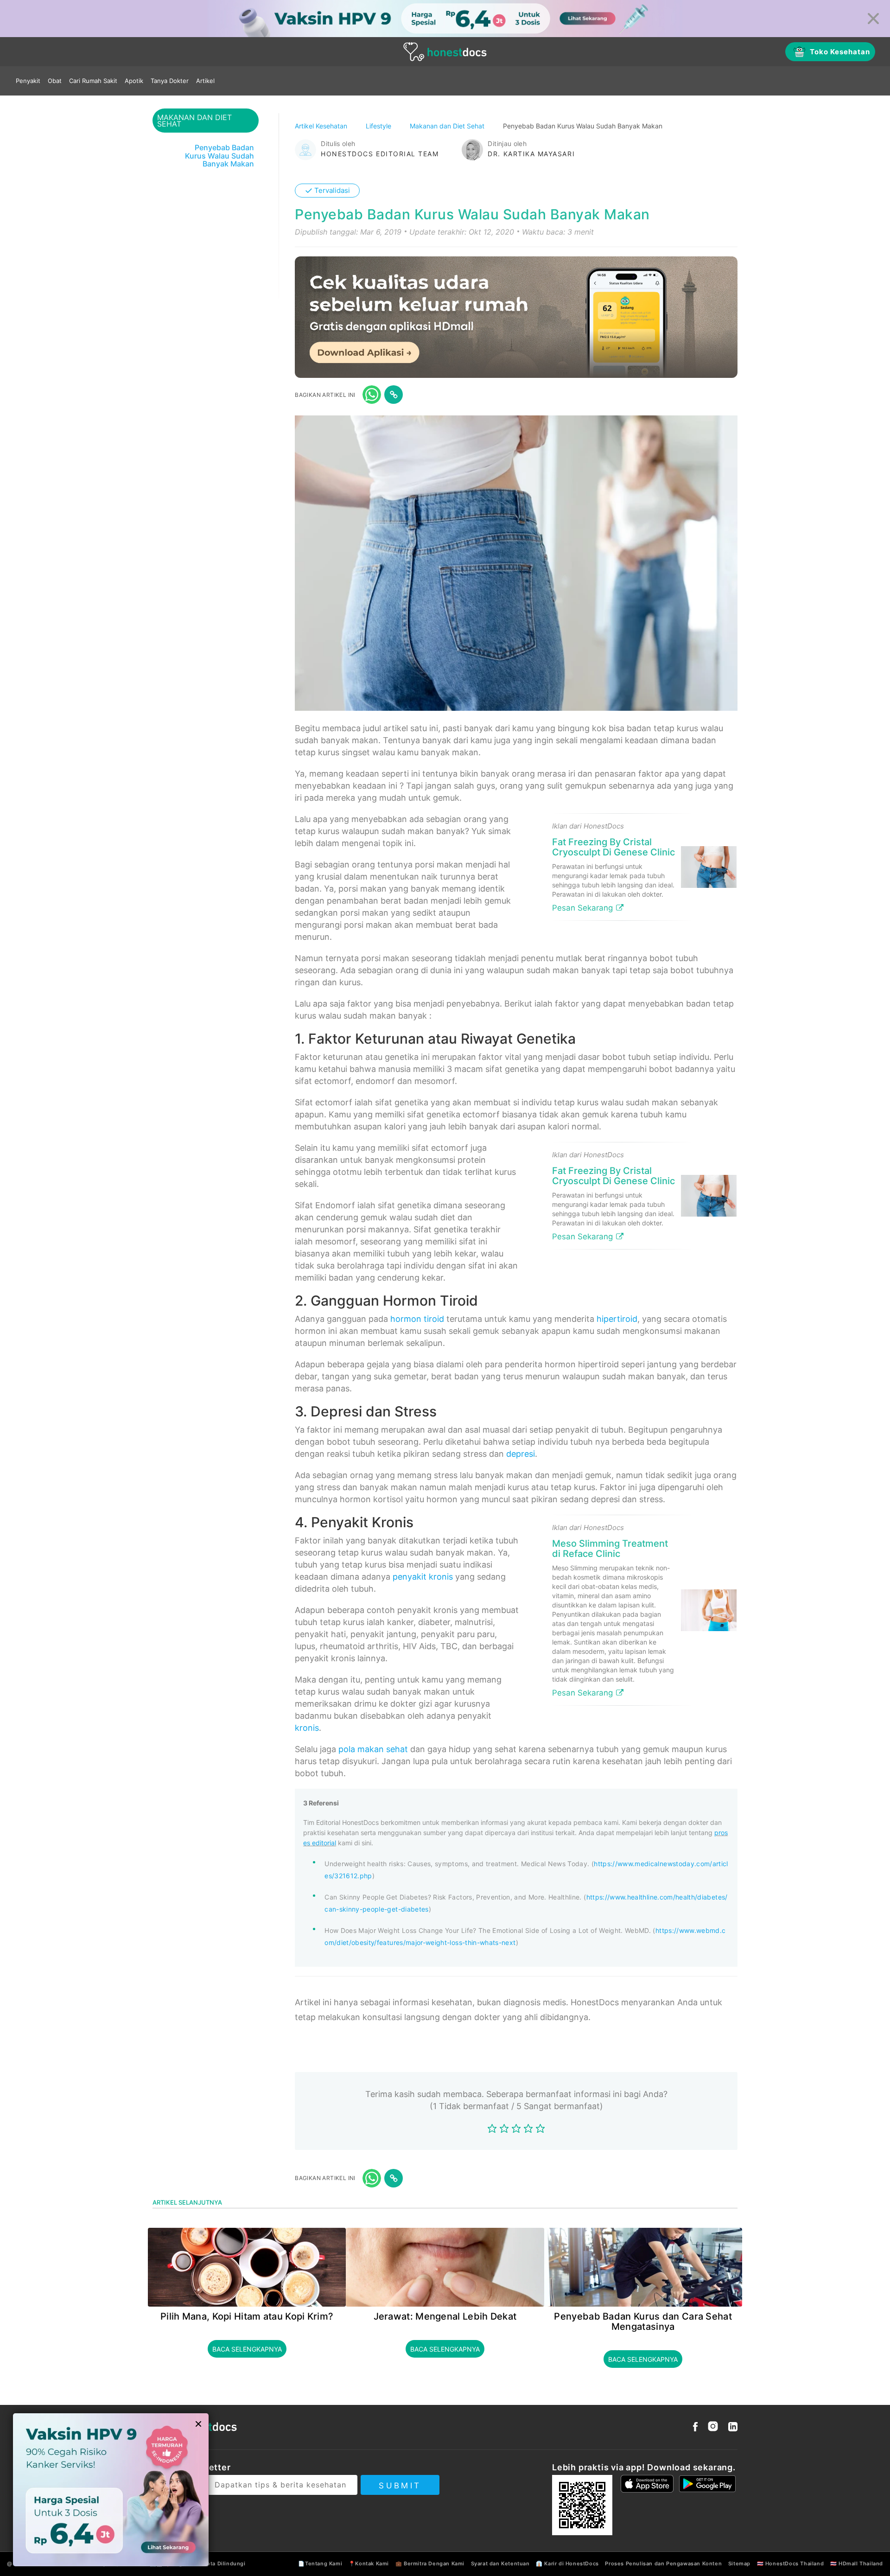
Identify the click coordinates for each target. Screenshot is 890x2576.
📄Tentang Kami (320, 2563)
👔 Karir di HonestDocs (567, 2563)
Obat (55, 81)
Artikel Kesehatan (322, 126)
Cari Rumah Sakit (93, 81)
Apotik (134, 81)
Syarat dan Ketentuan (500, 2563)
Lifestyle (379, 126)
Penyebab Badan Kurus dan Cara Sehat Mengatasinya (643, 2321)
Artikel (205, 81)
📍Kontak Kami (369, 2563)
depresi (521, 1454)
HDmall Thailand (861, 2563)
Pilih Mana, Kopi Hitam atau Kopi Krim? (247, 2316)
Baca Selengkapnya (247, 2349)
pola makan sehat (373, 1749)
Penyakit (28, 81)
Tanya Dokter (170, 81)
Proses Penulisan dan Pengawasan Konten (663, 2563)
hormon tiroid (417, 1319)
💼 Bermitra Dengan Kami (430, 2563)
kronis (307, 1728)
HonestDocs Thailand (795, 2563)
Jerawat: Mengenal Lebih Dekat (445, 2316)
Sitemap (739, 2563)
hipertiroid (617, 1319)
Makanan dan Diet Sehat (448, 126)
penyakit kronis (423, 1577)
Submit (400, 2486)
